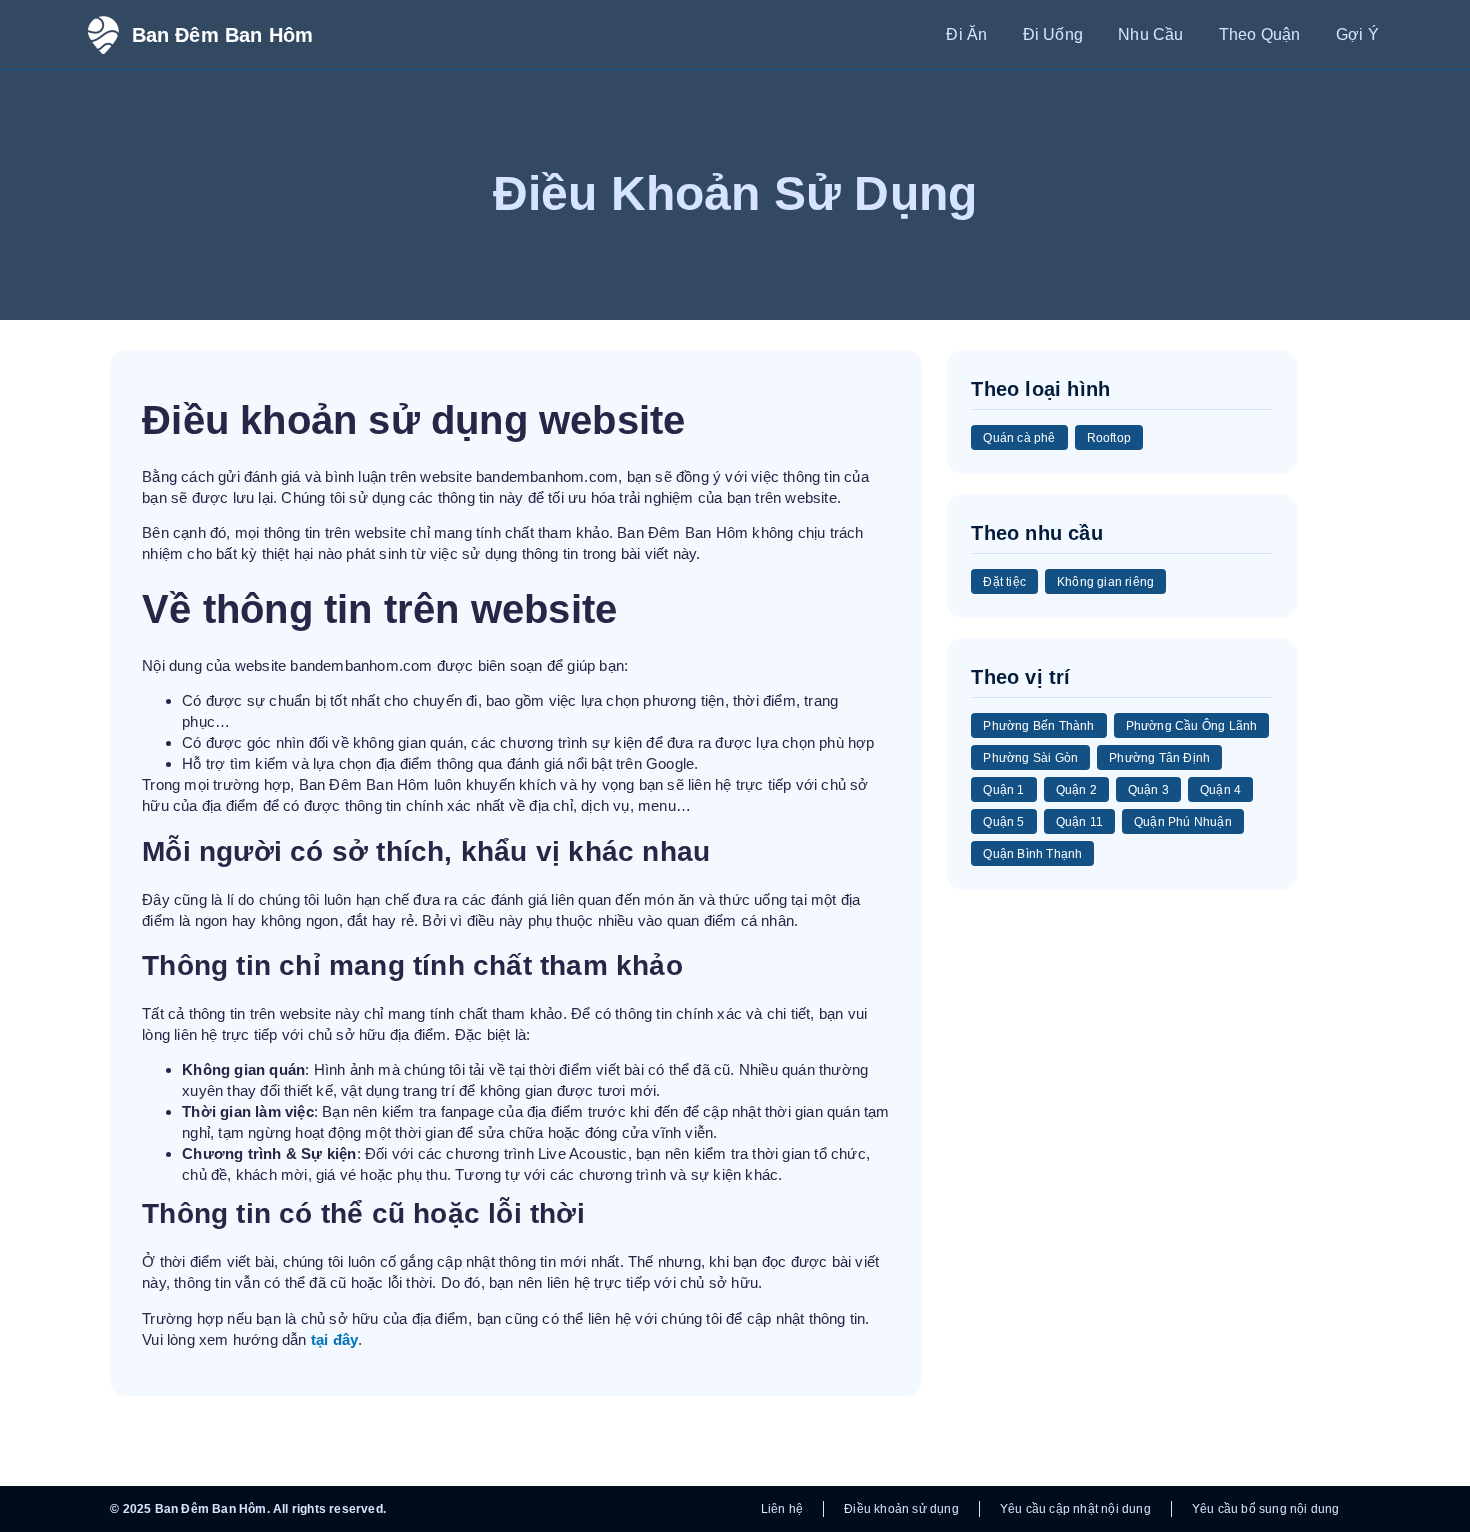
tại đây (334, 1339)
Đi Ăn (966, 34)
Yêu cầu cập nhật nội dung (1075, 1509)
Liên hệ (782, 1509)
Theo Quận (1260, 34)
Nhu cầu (1150, 34)
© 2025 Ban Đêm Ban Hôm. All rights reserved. (248, 1509)
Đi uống (1053, 34)
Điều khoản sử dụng (901, 1509)
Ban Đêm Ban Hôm (223, 35)
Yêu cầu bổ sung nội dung (1266, 1509)
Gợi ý (1357, 34)
